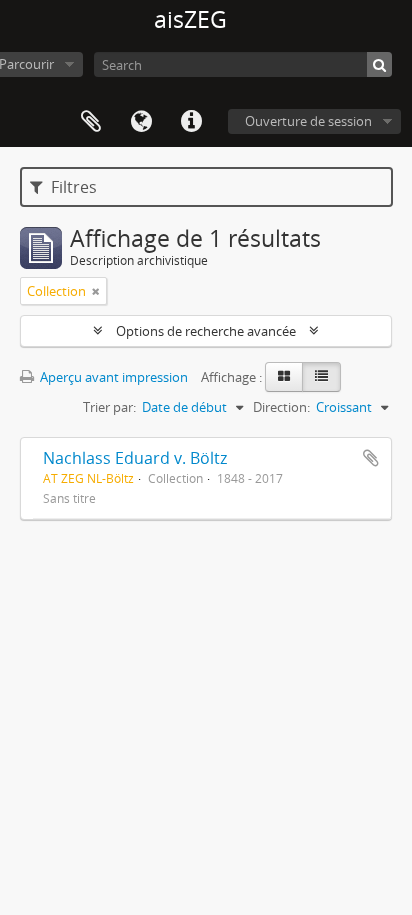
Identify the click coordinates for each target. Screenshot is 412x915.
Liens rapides (191, 122)
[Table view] (321, 377)
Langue (141, 122)
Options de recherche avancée (206, 331)
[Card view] (284, 377)
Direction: (281, 407)
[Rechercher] (379, 64)
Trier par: (109, 407)
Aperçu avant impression (112, 377)
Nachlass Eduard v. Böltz (135, 458)
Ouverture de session (308, 121)
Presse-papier (91, 122)
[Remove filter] (96, 291)
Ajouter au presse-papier (371, 458)
